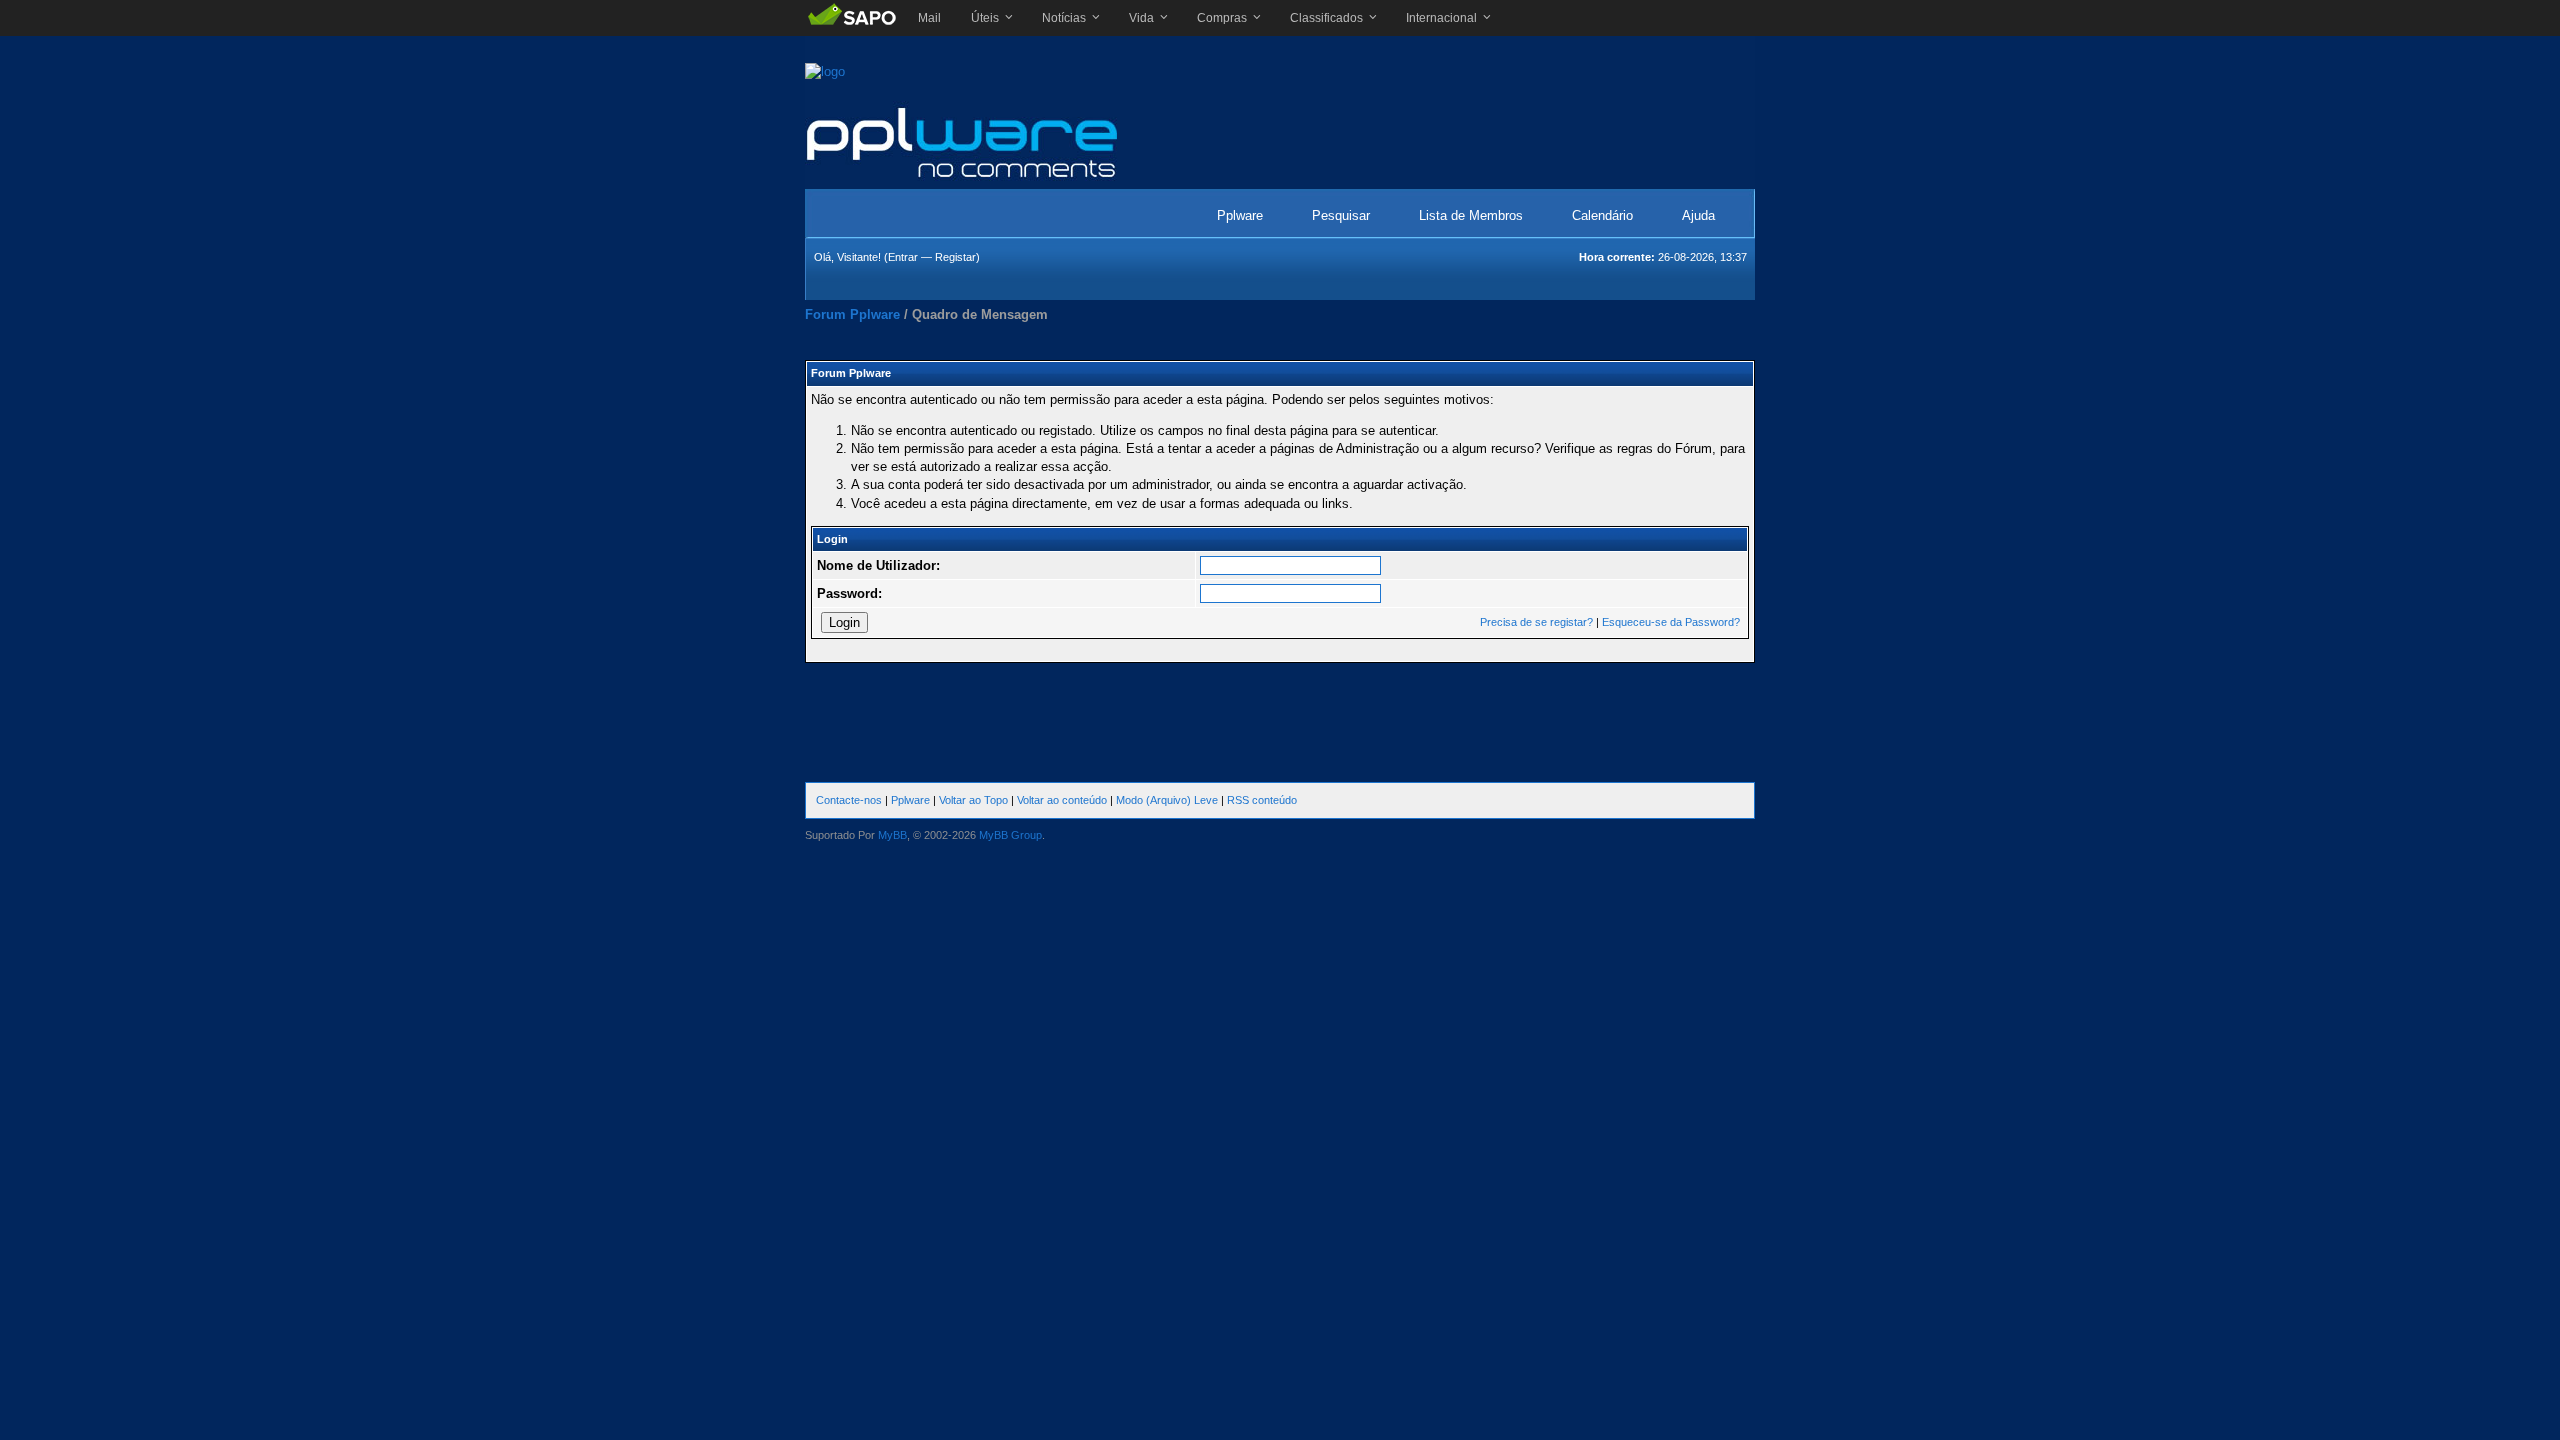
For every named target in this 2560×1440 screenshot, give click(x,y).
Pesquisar (1341, 215)
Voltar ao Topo (973, 800)
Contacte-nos (849, 800)
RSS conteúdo (1262, 800)
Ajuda (1698, 215)
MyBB (892, 835)
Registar (955, 257)
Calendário (1602, 215)
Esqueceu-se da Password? (1671, 622)
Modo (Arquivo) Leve (1167, 800)
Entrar (903, 257)
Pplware (1240, 215)
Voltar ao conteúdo (1062, 800)
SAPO (851, 18)
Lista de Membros (1471, 215)
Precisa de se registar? (1536, 622)
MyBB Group (1010, 835)
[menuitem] (929, 18)
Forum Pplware (852, 314)
